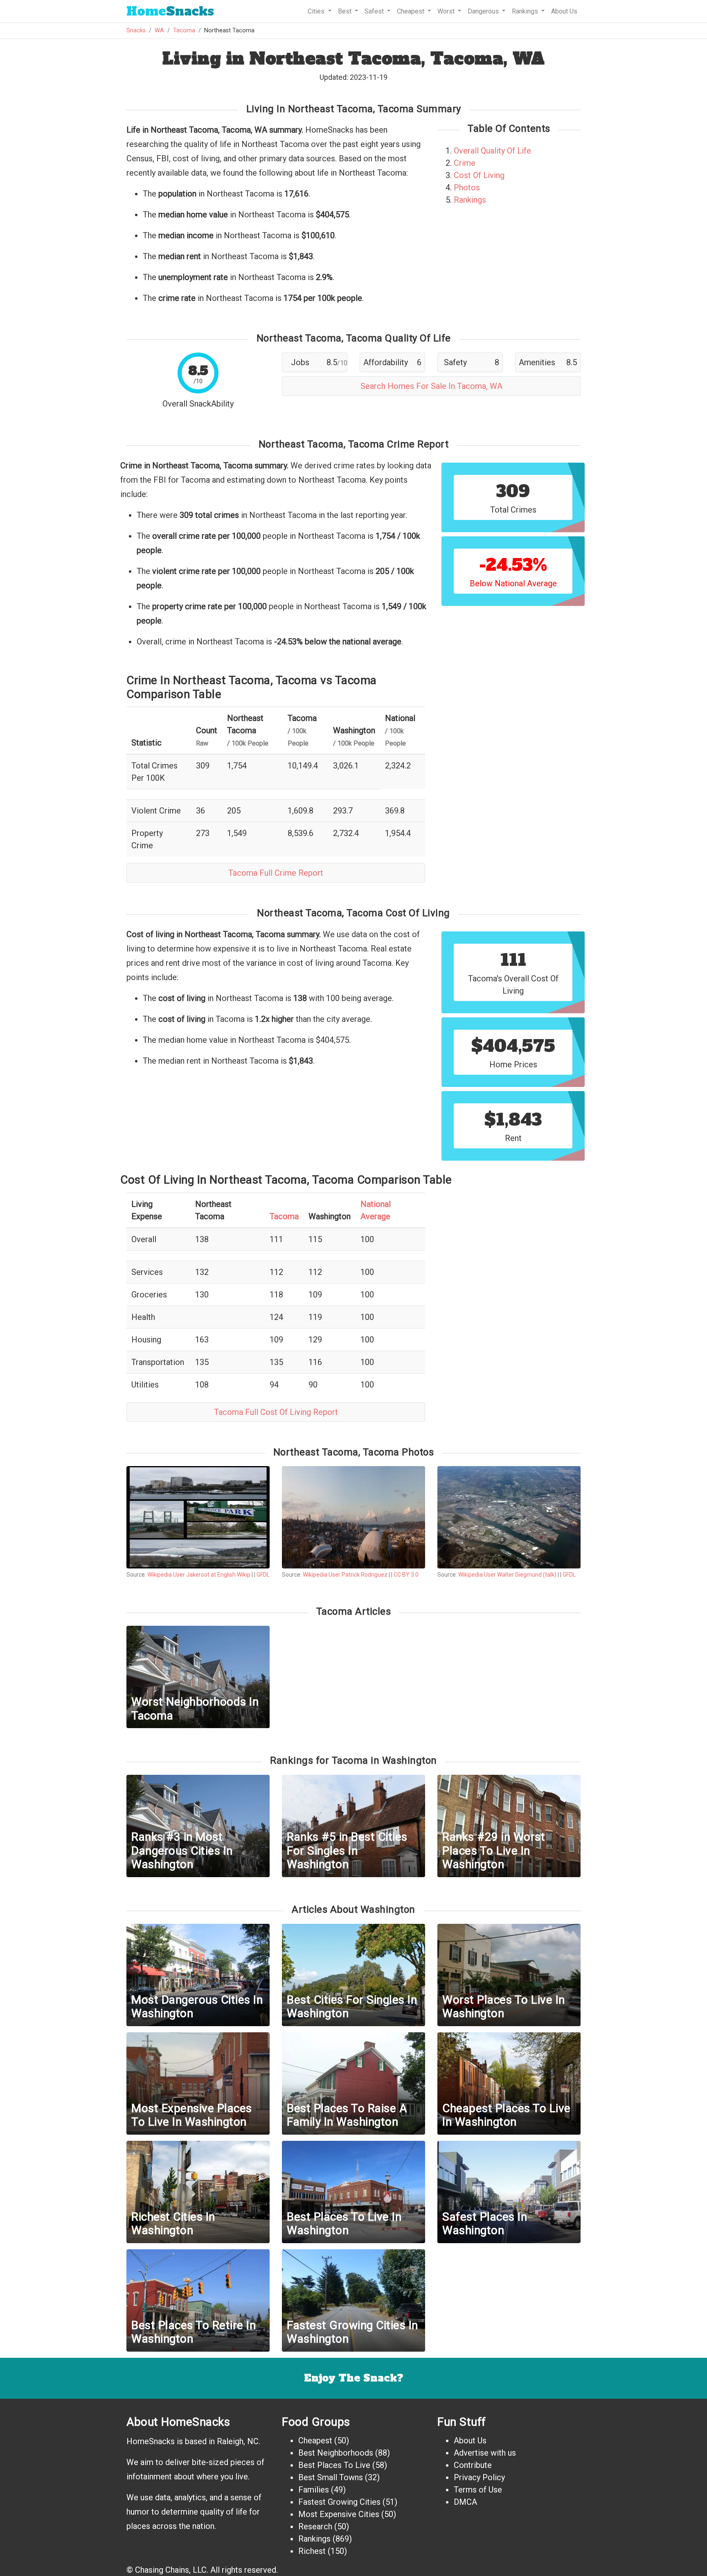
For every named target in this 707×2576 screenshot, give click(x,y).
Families (314, 2490)
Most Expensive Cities (339, 2514)
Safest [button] (375, 11)
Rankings (470, 200)
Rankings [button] (526, 11)
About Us (564, 11)
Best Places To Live (334, 2465)
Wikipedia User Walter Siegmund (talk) (507, 1575)
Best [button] (346, 11)
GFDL (263, 1575)
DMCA (465, 2502)
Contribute (473, 2465)
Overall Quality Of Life (492, 151)
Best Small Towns (331, 2477)
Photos (467, 188)
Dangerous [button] (484, 11)
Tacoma (184, 31)
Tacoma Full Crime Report (276, 873)
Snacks (170, 11)
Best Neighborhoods (336, 2453)
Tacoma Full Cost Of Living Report (276, 1412)
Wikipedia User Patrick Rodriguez (345, 1575)
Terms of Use (478, 2490)
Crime (465, 163)
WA (159, 31)
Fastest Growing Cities (339, 2502)
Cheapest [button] (411, 11)
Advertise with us (485, 2453)
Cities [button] (317, 11)
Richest (312, 2551)
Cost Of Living (479, 175)
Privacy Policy (479, 2477)
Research (315, 2526)
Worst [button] (447, 11)
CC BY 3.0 (406, 1575)
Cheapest (315, 2440)
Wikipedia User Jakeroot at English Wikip (199, 1575)
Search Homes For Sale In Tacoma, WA (431, 386)
